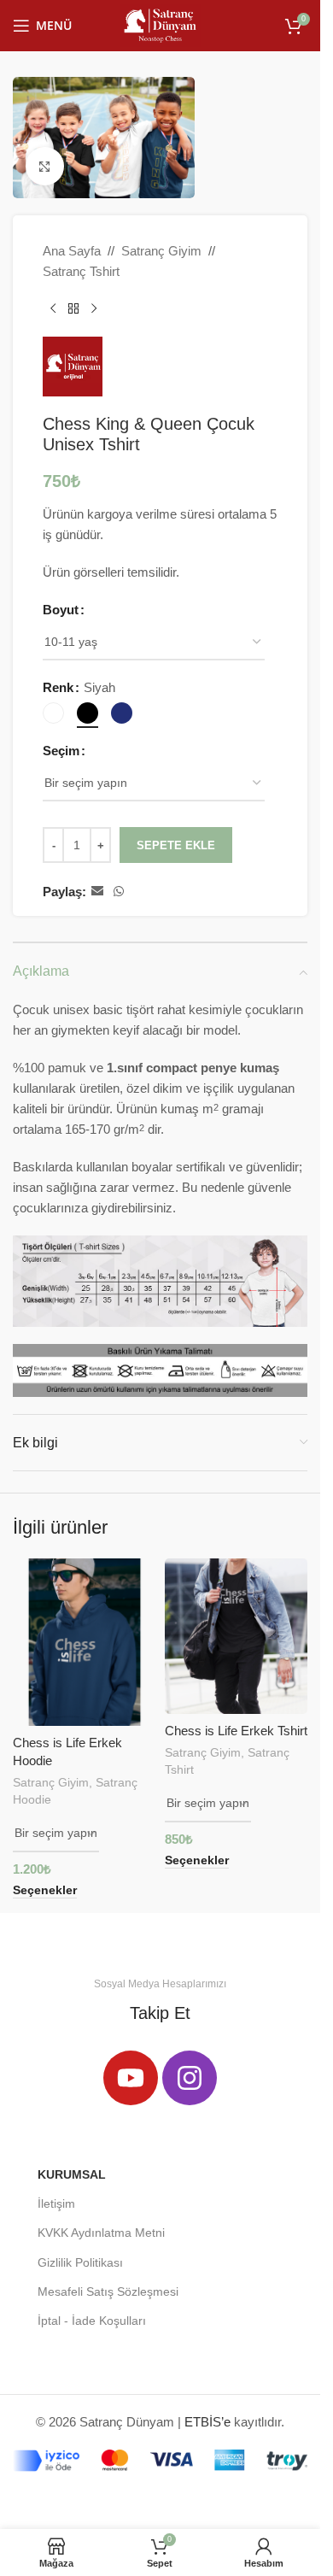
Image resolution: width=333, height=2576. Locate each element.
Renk (58, 687)
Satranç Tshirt (81, 271)
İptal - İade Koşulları (92, 2321)
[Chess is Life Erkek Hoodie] (85, 1642)
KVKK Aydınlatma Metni (101, 2233)
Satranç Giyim (161, 251)
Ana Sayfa (72, 251)
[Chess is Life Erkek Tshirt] (237, 1636)
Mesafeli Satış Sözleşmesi (108, 2291)
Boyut (61, 610)
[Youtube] (131, 2078)
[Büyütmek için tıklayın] (45, 166)
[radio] (53, 713)
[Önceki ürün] (53, 309)
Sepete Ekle (176, 845)
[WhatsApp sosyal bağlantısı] (119, 892)
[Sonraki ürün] (94, 309)
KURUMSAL (72, 2174)
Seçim (61, 751)
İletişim (56, 2203)
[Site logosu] (160, 24)
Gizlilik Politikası (80, 2262)
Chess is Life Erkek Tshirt (236, 1731)
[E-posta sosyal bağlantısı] (97, 892)
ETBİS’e (207, 2422)
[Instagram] (190, 2078)
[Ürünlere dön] (73, 309)
